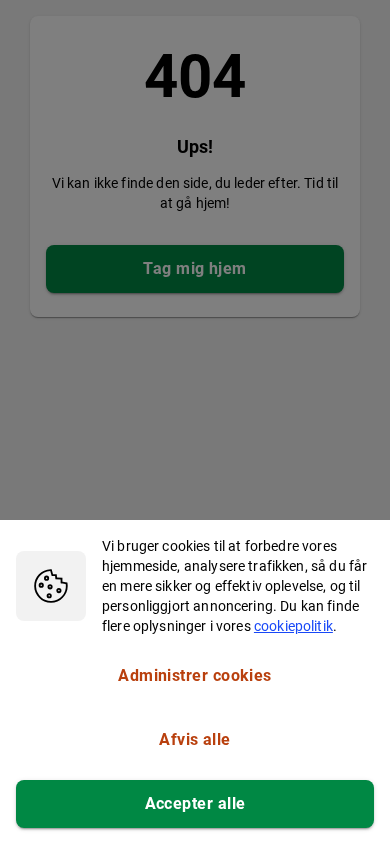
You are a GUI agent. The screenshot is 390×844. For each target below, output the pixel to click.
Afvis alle (195, 739)
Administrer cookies (195, 675)
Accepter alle (195, 803)
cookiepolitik (293, 626)
